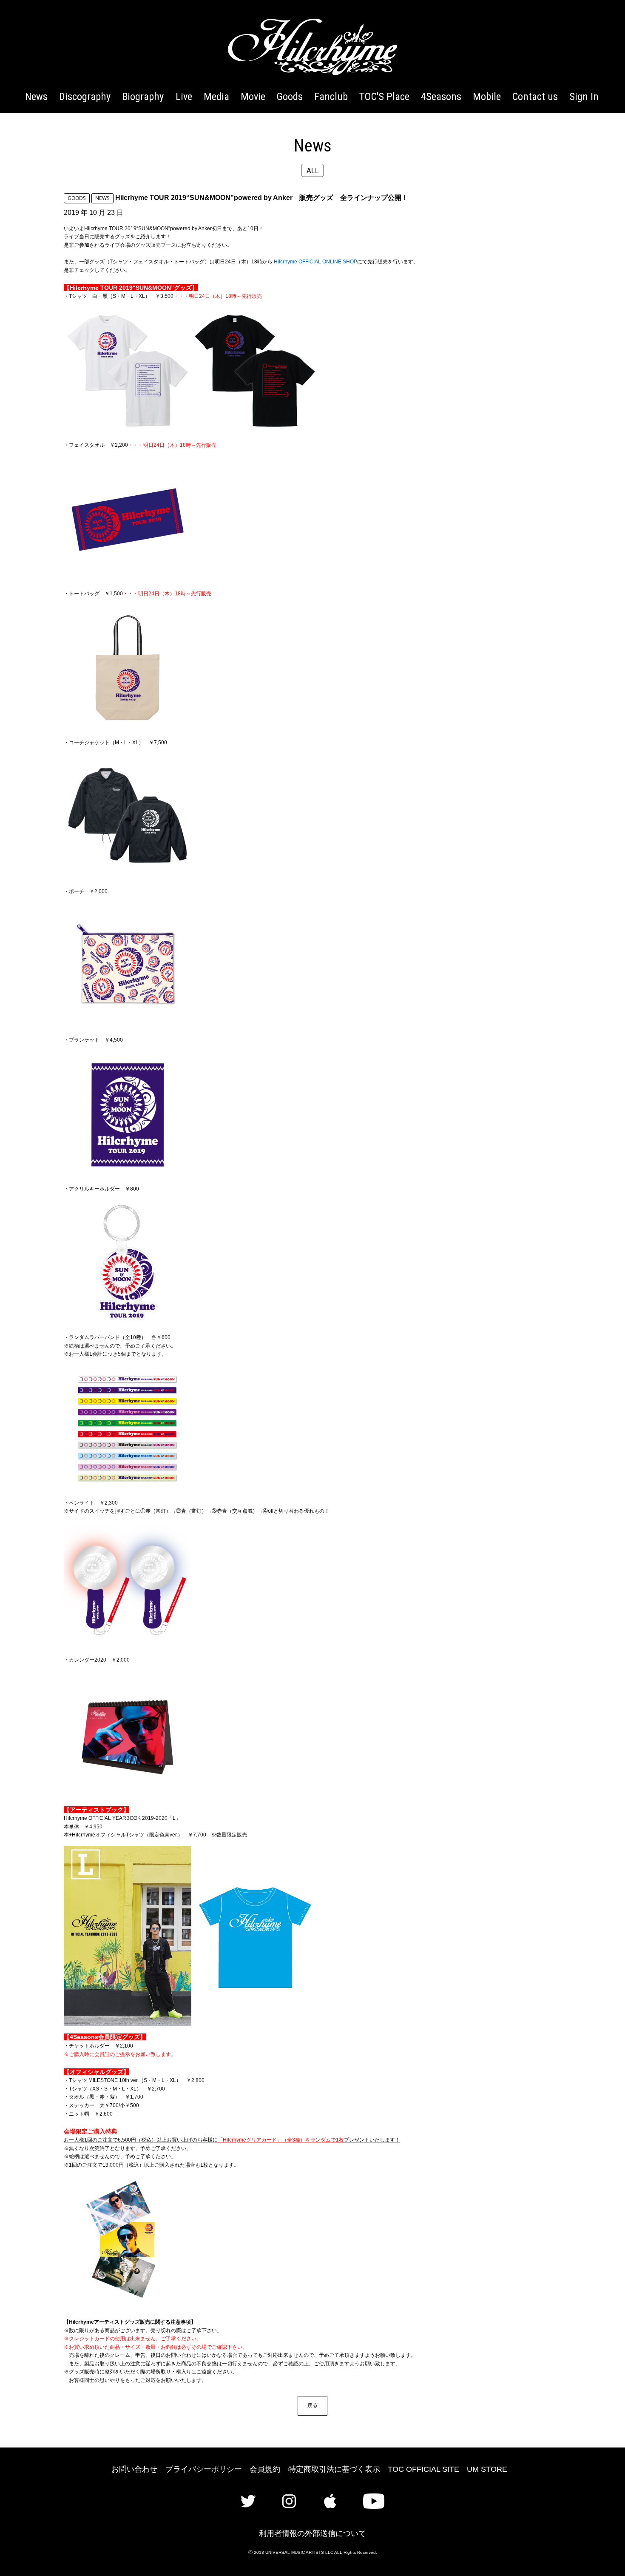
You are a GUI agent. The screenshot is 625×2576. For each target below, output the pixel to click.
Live (184, 96)
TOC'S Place (384, 96)
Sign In (584, 96)
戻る (312, 2405)
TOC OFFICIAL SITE (423, 2469)
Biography (143, 96)
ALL (313, 170)
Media (216, 96)
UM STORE (487, 2469)
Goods (290, 96)
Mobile (487, 96)
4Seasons (441, 96)
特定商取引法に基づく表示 (334, 2469)
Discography (85, 96)
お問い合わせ (134, 2469)
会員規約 (265, 2469)
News (36, 96)
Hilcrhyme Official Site (312, 47)
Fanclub (331, 96)
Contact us (535, 96)
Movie (253, 96)
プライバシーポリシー (204, 2469)
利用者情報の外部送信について (312, 2533)
